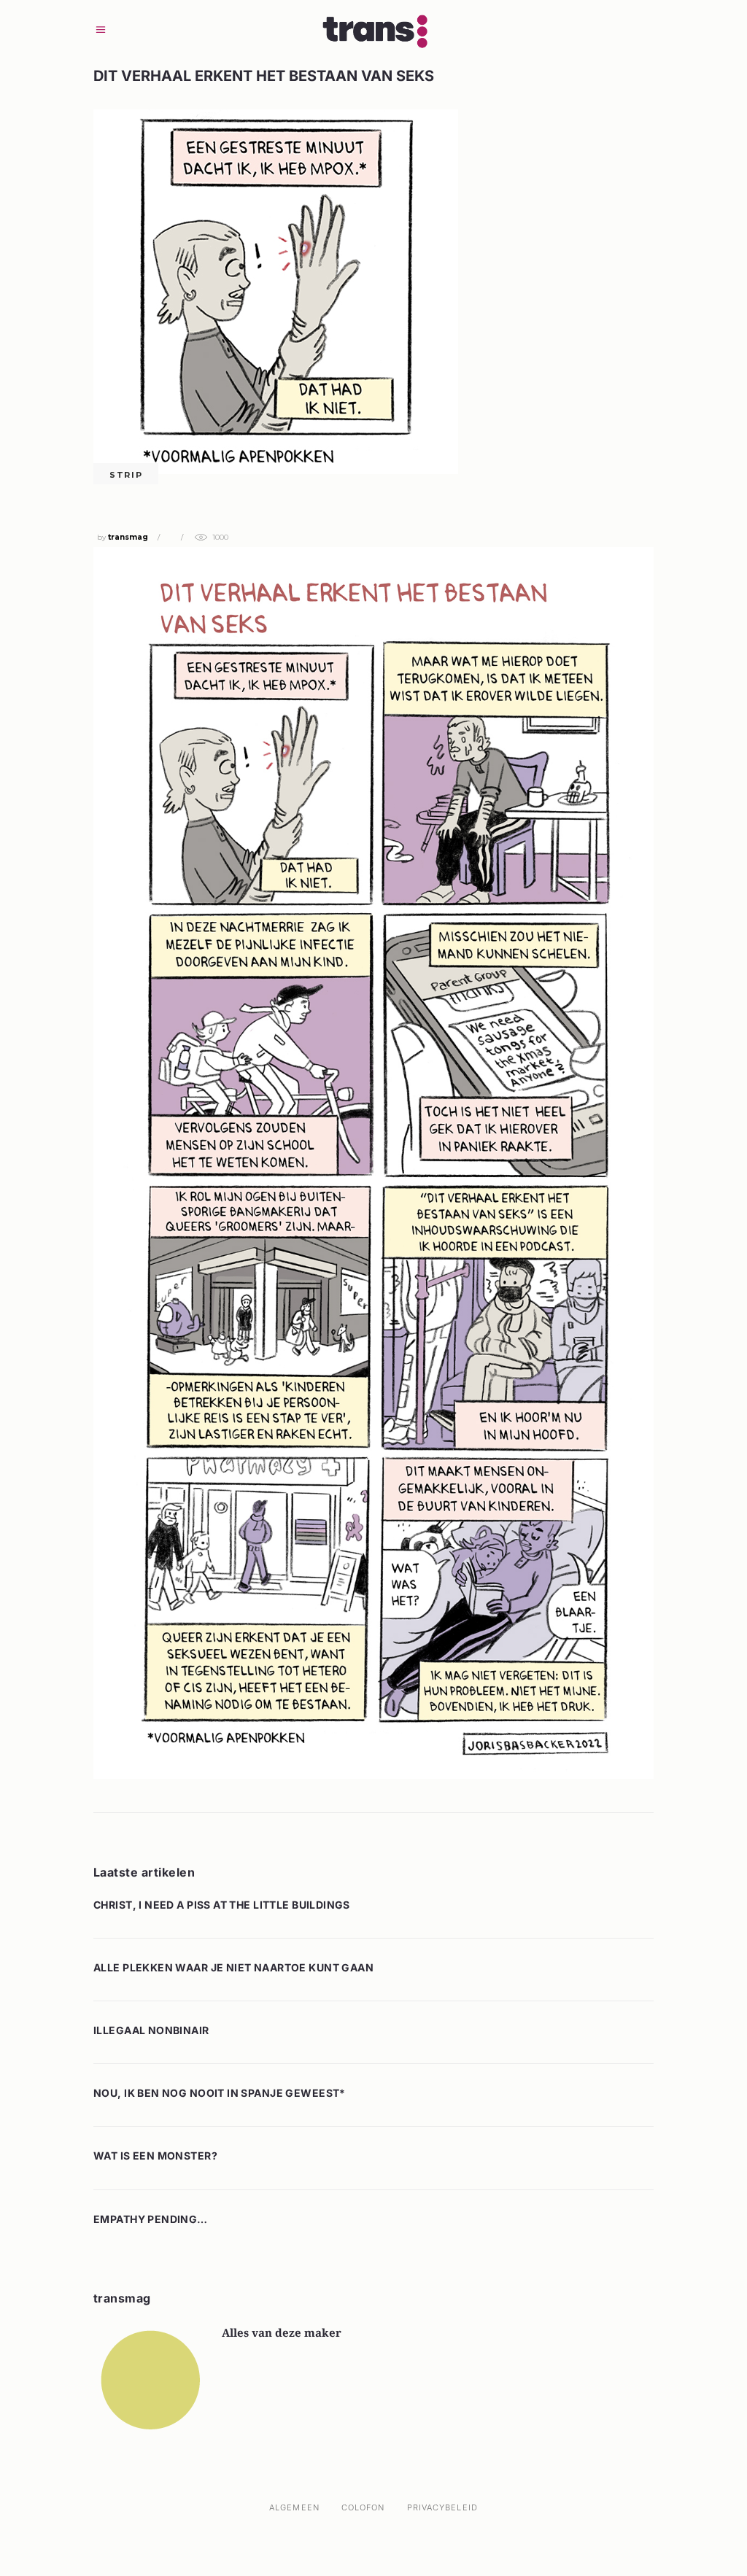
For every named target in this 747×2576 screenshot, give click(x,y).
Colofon (363, 2507)
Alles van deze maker (282, 2332)
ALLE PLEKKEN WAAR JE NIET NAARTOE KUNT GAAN (233, 1967)
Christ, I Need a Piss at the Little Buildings (222, 1905)
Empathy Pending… (151, 2219)
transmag (128, 537)
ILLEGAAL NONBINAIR (151, 2030)
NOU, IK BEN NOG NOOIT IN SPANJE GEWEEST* (220, 2093)
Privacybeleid (442, 2507)
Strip (126, 475)
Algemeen (294, 2507)
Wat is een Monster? (155, 2156)
